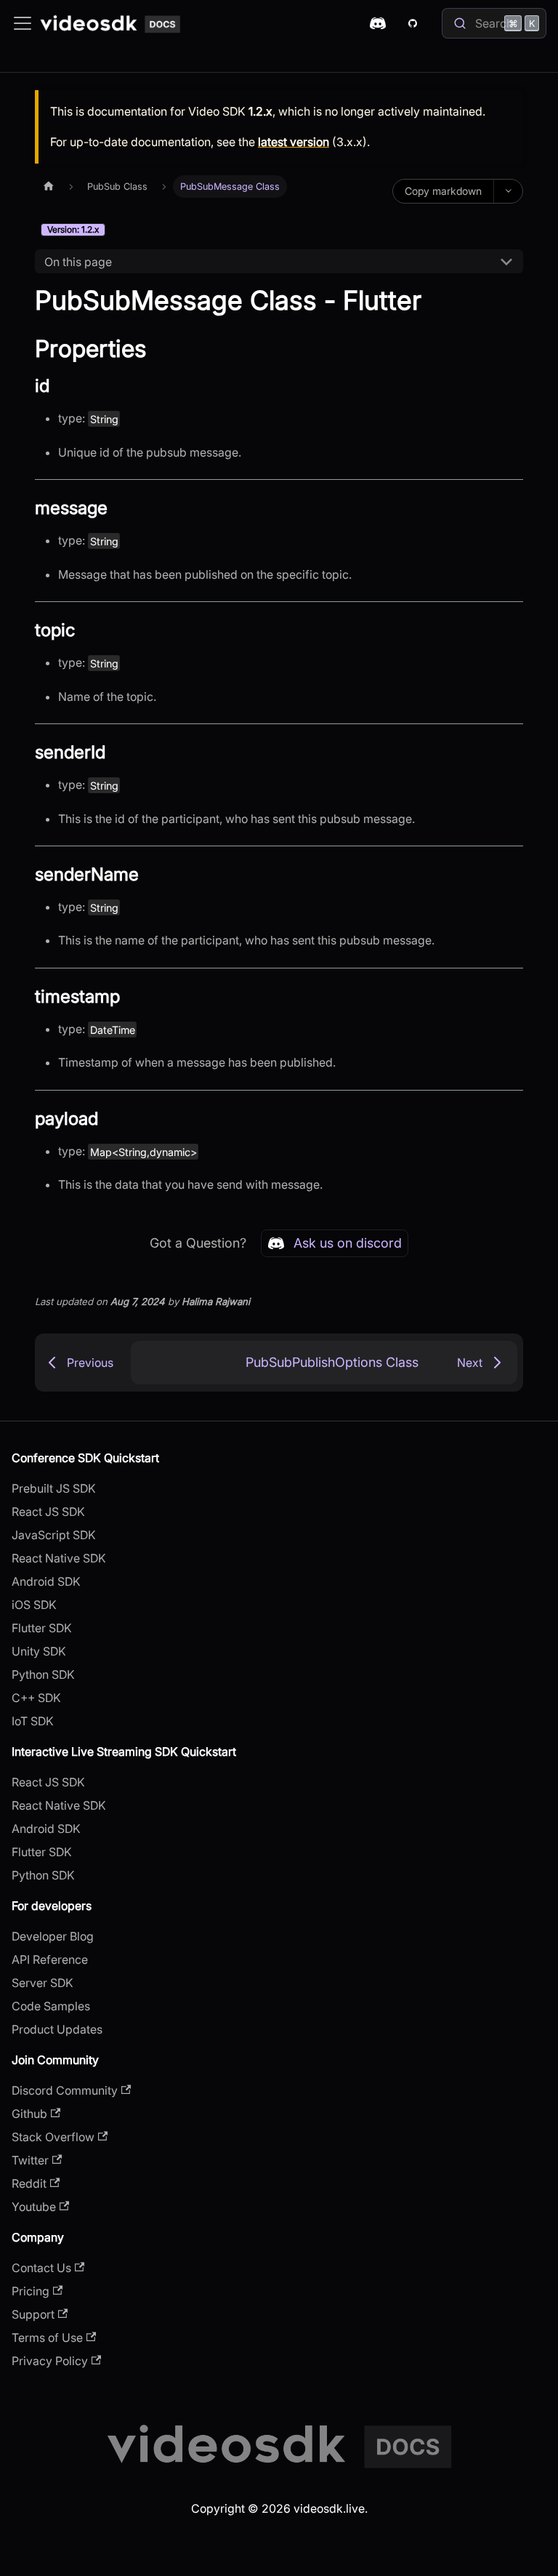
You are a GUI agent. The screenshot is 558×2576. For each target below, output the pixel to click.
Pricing (31, 2291)
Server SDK (43, 1983)
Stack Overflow (53, 2137)
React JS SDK (48, 1512)
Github (29, 2114)
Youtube (34, 2207)
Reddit (29, 2183)
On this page (78, 262)
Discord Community (65, 2090)
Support (33, 2314)
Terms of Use (47, 2338)
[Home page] (49, 186)
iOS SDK (34, 1605)
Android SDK (46, 1581)
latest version (294, 142)
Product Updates (57, 2029)
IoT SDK (33, 1721)
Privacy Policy (50, 2361)
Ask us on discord (348, 1243)
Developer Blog (53, 1936)
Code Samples (51, 2006)
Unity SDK (39, 1651)
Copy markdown (443, 191)
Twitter (30, 2160)
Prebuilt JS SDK (54, 1488)
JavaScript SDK (54, 1535)
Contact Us (41, 2268)
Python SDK (43, 1674)
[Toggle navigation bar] (23, 23)
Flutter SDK (42, 1628)
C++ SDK (36, 1698)
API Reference (50, 1959)
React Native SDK (59, 1558)
